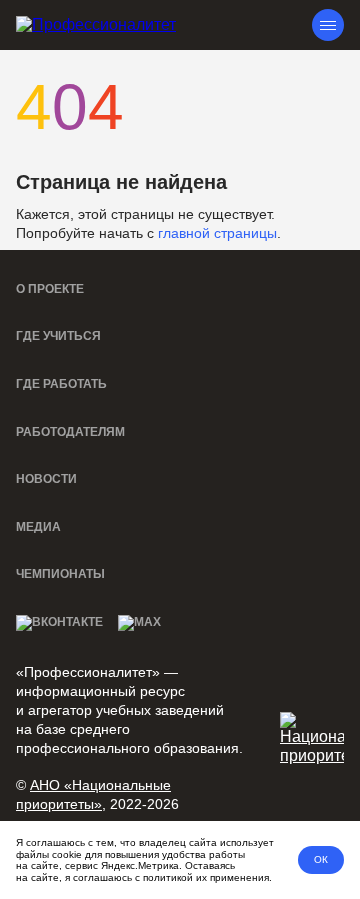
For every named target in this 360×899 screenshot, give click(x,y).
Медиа (38, 527)
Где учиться (58, 336)
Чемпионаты (60, 574)
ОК (321, 859)
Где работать (61, 384)
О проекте (50, 289)
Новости (46, 479)
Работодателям (70, 432)
